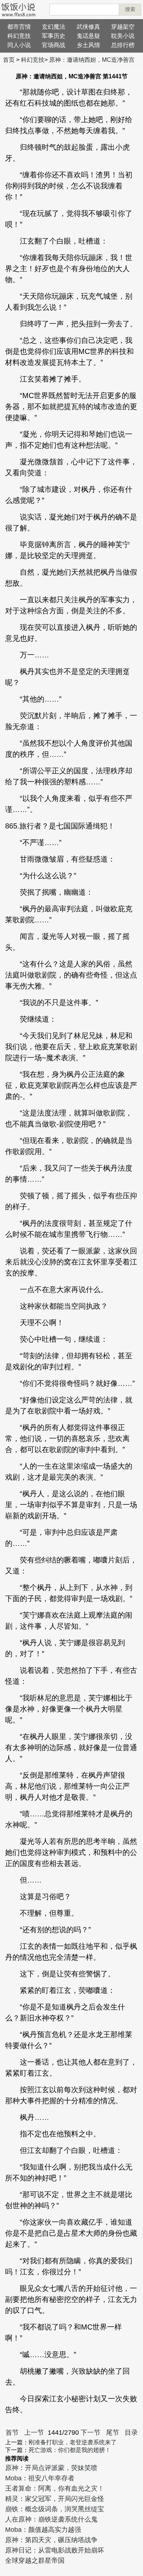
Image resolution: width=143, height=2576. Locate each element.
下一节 (91, 2433)
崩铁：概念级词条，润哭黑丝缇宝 (55, 2509)
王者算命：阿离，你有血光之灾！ (55, 2488)
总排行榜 (123, 45)
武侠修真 (88, 27)
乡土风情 (88, 45)
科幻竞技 (19, 36)
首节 (12, 2433)
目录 (131, 2433)
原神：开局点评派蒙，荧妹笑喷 (51, 2468)
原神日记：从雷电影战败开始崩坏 (55, 2550)
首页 (9, 60)
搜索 (130, 9)
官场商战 (54, 45)
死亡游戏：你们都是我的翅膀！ (70, 2450)
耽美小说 (123, 36)
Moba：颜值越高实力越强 (43, 2530)
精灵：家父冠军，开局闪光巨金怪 (55, 2499)
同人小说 (19, 45)
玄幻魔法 (54, 27)
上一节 (34, 2433)
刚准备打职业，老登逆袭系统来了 (73, 2442)
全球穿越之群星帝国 (35, 2561)
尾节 (113, 2433)
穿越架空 (123, 27)
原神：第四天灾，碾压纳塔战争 (51, 2540)
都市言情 (19, 27)
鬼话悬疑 (88, 36)
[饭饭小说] (18, 10)
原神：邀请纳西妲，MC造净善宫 (92, 60)
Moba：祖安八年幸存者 (40, 2478)
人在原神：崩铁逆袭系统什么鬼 (51, 2519)
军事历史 (54, 36)
